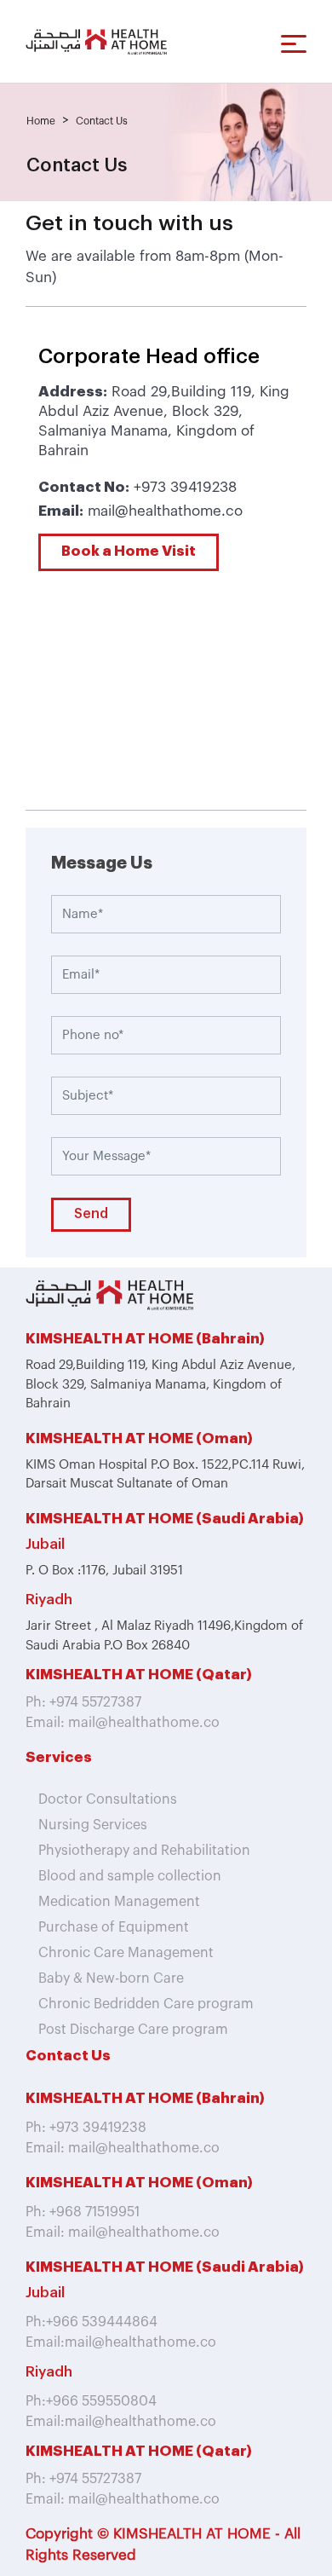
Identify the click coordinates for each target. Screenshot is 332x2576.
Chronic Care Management (126, 1953)
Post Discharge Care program (133, 2030)
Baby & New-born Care (111, 1978)
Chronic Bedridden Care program (146, 2004)
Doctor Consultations (108, 1799)
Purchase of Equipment (114, 1927)
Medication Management (119, 1902)
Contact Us (102, 121)
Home (41, 121)
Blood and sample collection (130, 1876)
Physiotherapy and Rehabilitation (144, 1851)
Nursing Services (93, 1825)
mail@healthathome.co (165, 511)
